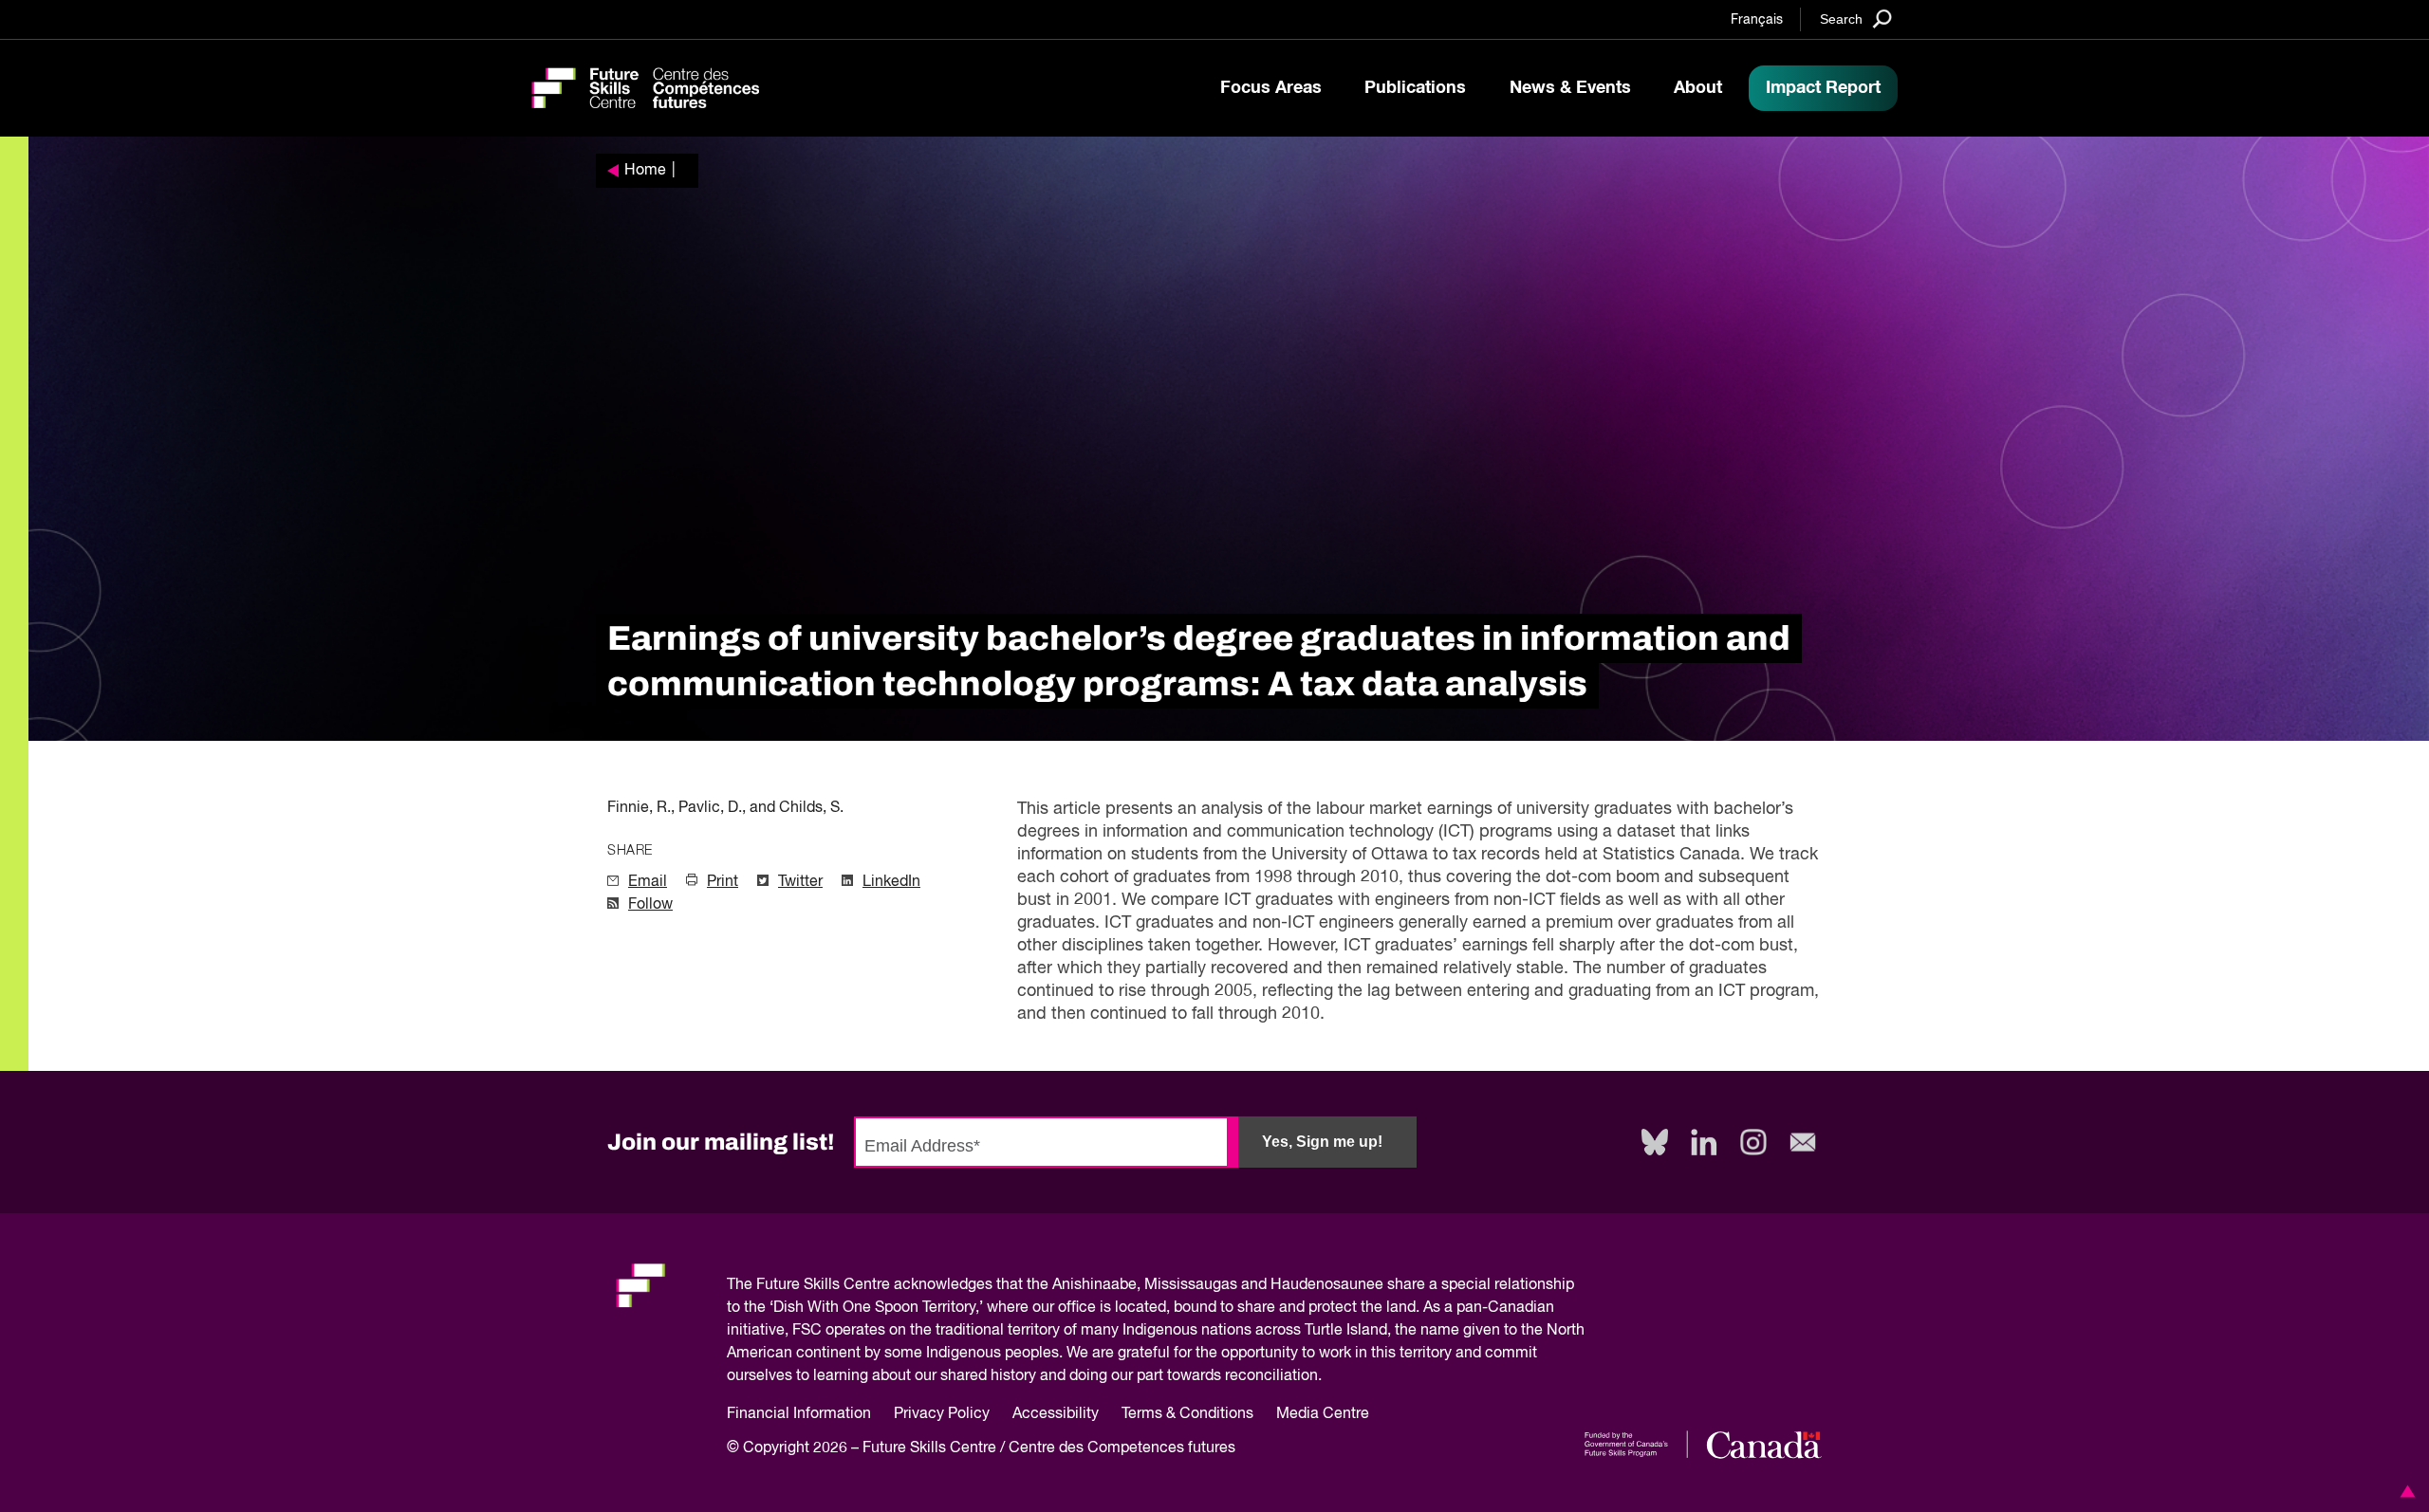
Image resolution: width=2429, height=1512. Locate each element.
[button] (2404, 1491)
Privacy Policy (942, 1414)
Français (1757, 20)
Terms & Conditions (1187, 1414)
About (1698, 88)
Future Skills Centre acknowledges (874, 1285)
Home (645, 171)
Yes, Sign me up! (1322, 1142)
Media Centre (1323, 1414)
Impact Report (1823, 88)
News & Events (1570, 88)
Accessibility (1056, 1414)
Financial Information (799, 1414)
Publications (1415, 88)
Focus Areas (1271, 88)
